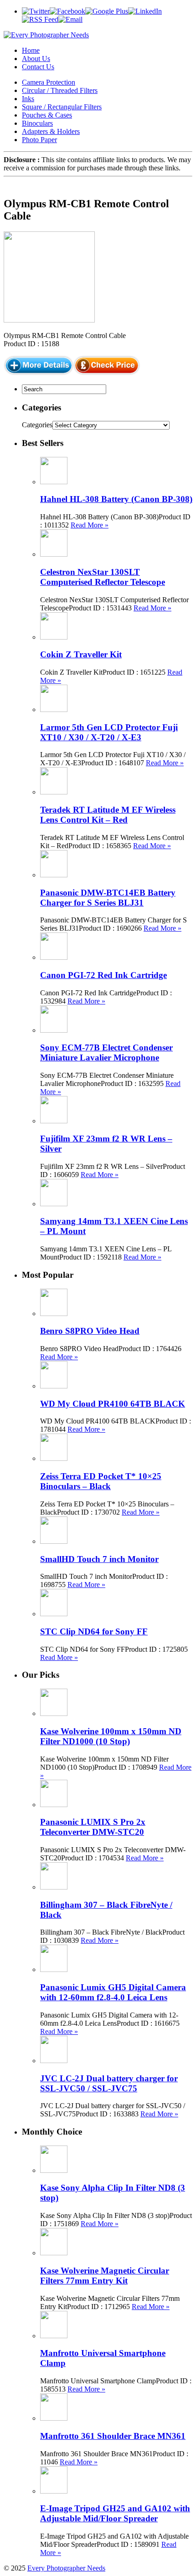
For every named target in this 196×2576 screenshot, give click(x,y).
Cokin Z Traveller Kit (81, 654)
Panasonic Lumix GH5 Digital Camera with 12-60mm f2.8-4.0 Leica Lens (113, 1992)
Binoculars (37, 123)
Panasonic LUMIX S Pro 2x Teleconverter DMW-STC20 (93, 1827)
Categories (37, 425)
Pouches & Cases (47, 115)
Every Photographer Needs (66, 2568)
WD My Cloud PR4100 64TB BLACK (113, 1404)
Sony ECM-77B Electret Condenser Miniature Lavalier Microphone (106, 1052)
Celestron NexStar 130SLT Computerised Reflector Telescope (103, 577)
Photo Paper (39, 140)
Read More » (90, 525)
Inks (28, 99)
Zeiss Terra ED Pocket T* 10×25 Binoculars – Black (101, 1481)
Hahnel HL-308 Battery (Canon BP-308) (116, 499)
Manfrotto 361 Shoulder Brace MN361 (113, 2436)
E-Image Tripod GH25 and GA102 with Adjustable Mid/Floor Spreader (115, 2513)
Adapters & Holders (51, 131)
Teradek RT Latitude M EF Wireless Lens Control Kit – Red (108, 815)
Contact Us (38, 67)
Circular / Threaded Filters (60, 90)
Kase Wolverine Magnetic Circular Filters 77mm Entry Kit (105, 2276)
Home (31, 50)
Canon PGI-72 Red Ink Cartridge (103, 975)
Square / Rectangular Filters (62, 107)
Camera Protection (49, 82)
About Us (36, 59)
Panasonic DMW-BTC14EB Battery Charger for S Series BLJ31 (108, 898)
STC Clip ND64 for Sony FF (94, 1631)
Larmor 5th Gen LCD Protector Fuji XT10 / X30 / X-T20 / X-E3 (109, 732)
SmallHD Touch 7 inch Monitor (99, 1559)
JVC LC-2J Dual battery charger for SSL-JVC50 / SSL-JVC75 (109, 2083)
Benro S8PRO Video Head (90, 1331)
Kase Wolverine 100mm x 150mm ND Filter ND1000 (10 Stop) (111, 1736)
